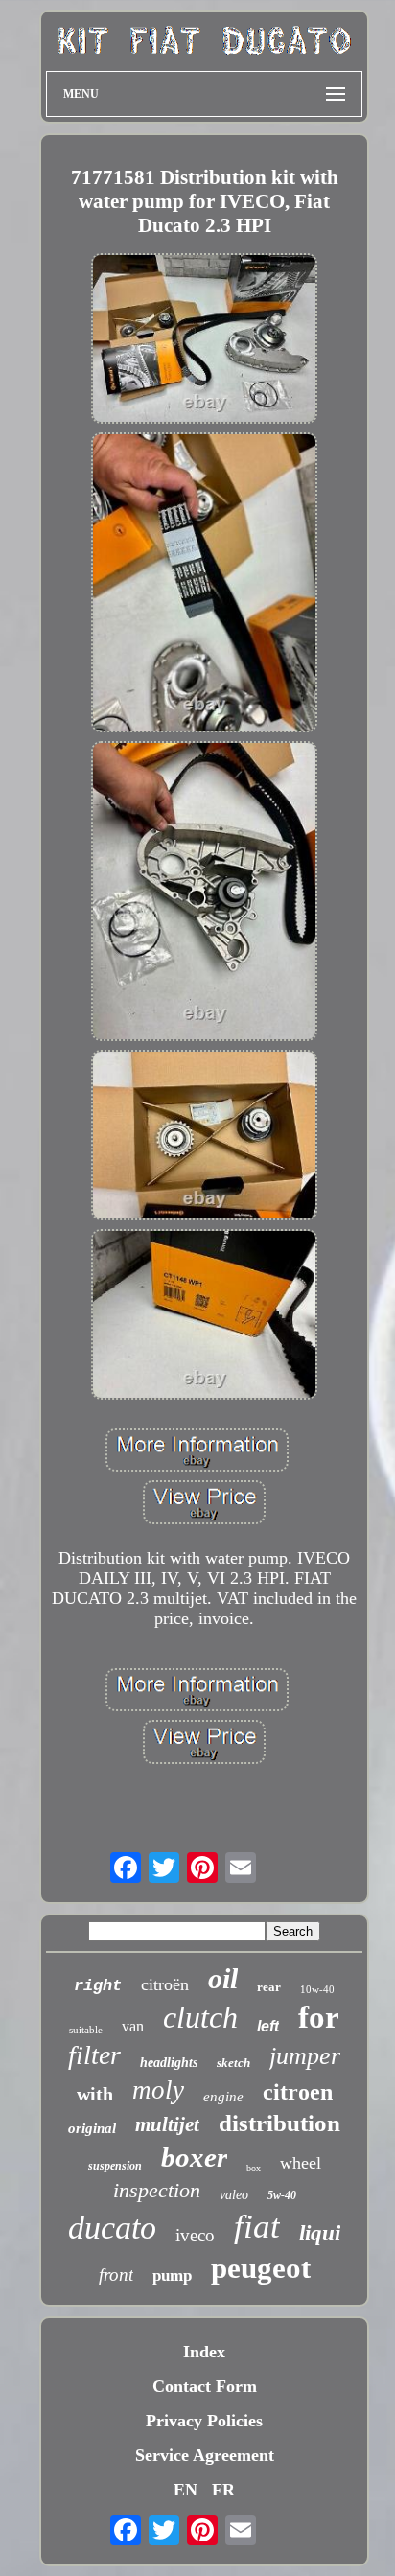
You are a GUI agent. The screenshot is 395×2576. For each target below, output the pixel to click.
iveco (195, 2235)
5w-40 (282, 2195)
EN (186, 2490)
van (133, 2026)
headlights (169, 2063)
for (319, 2017)
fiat (257, 2227)
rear (269, 1987)
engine (223, 2097)
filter (94, 2055)
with (95, 2094)
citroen (298, 2092)
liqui (320, 2233)
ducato (112, 2228)
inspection (157, 2190)
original (92, 2128)
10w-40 (317, 1989)
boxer (194, 2157)
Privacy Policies (204, 2421)
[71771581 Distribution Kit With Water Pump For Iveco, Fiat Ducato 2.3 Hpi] (204, 341)
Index (204, 2352)
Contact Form (205, 2386)
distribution (279, 2123)
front (116, 2274)
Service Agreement (205, 2455)
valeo (234, 2195)
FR (223, 2490)
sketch (233, 2063)
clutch (200, 2017)
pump (172, 2275)
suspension (115, 2166)
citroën (165, 1984)
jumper (305, 2056)
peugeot (261, 2268)
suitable (86, 2030)
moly (158, 2090)
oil (223, 1978)
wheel (301, 2163)
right (98, 1986)
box (254, 2168)
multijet (167, 2124)
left (268, 2026)
